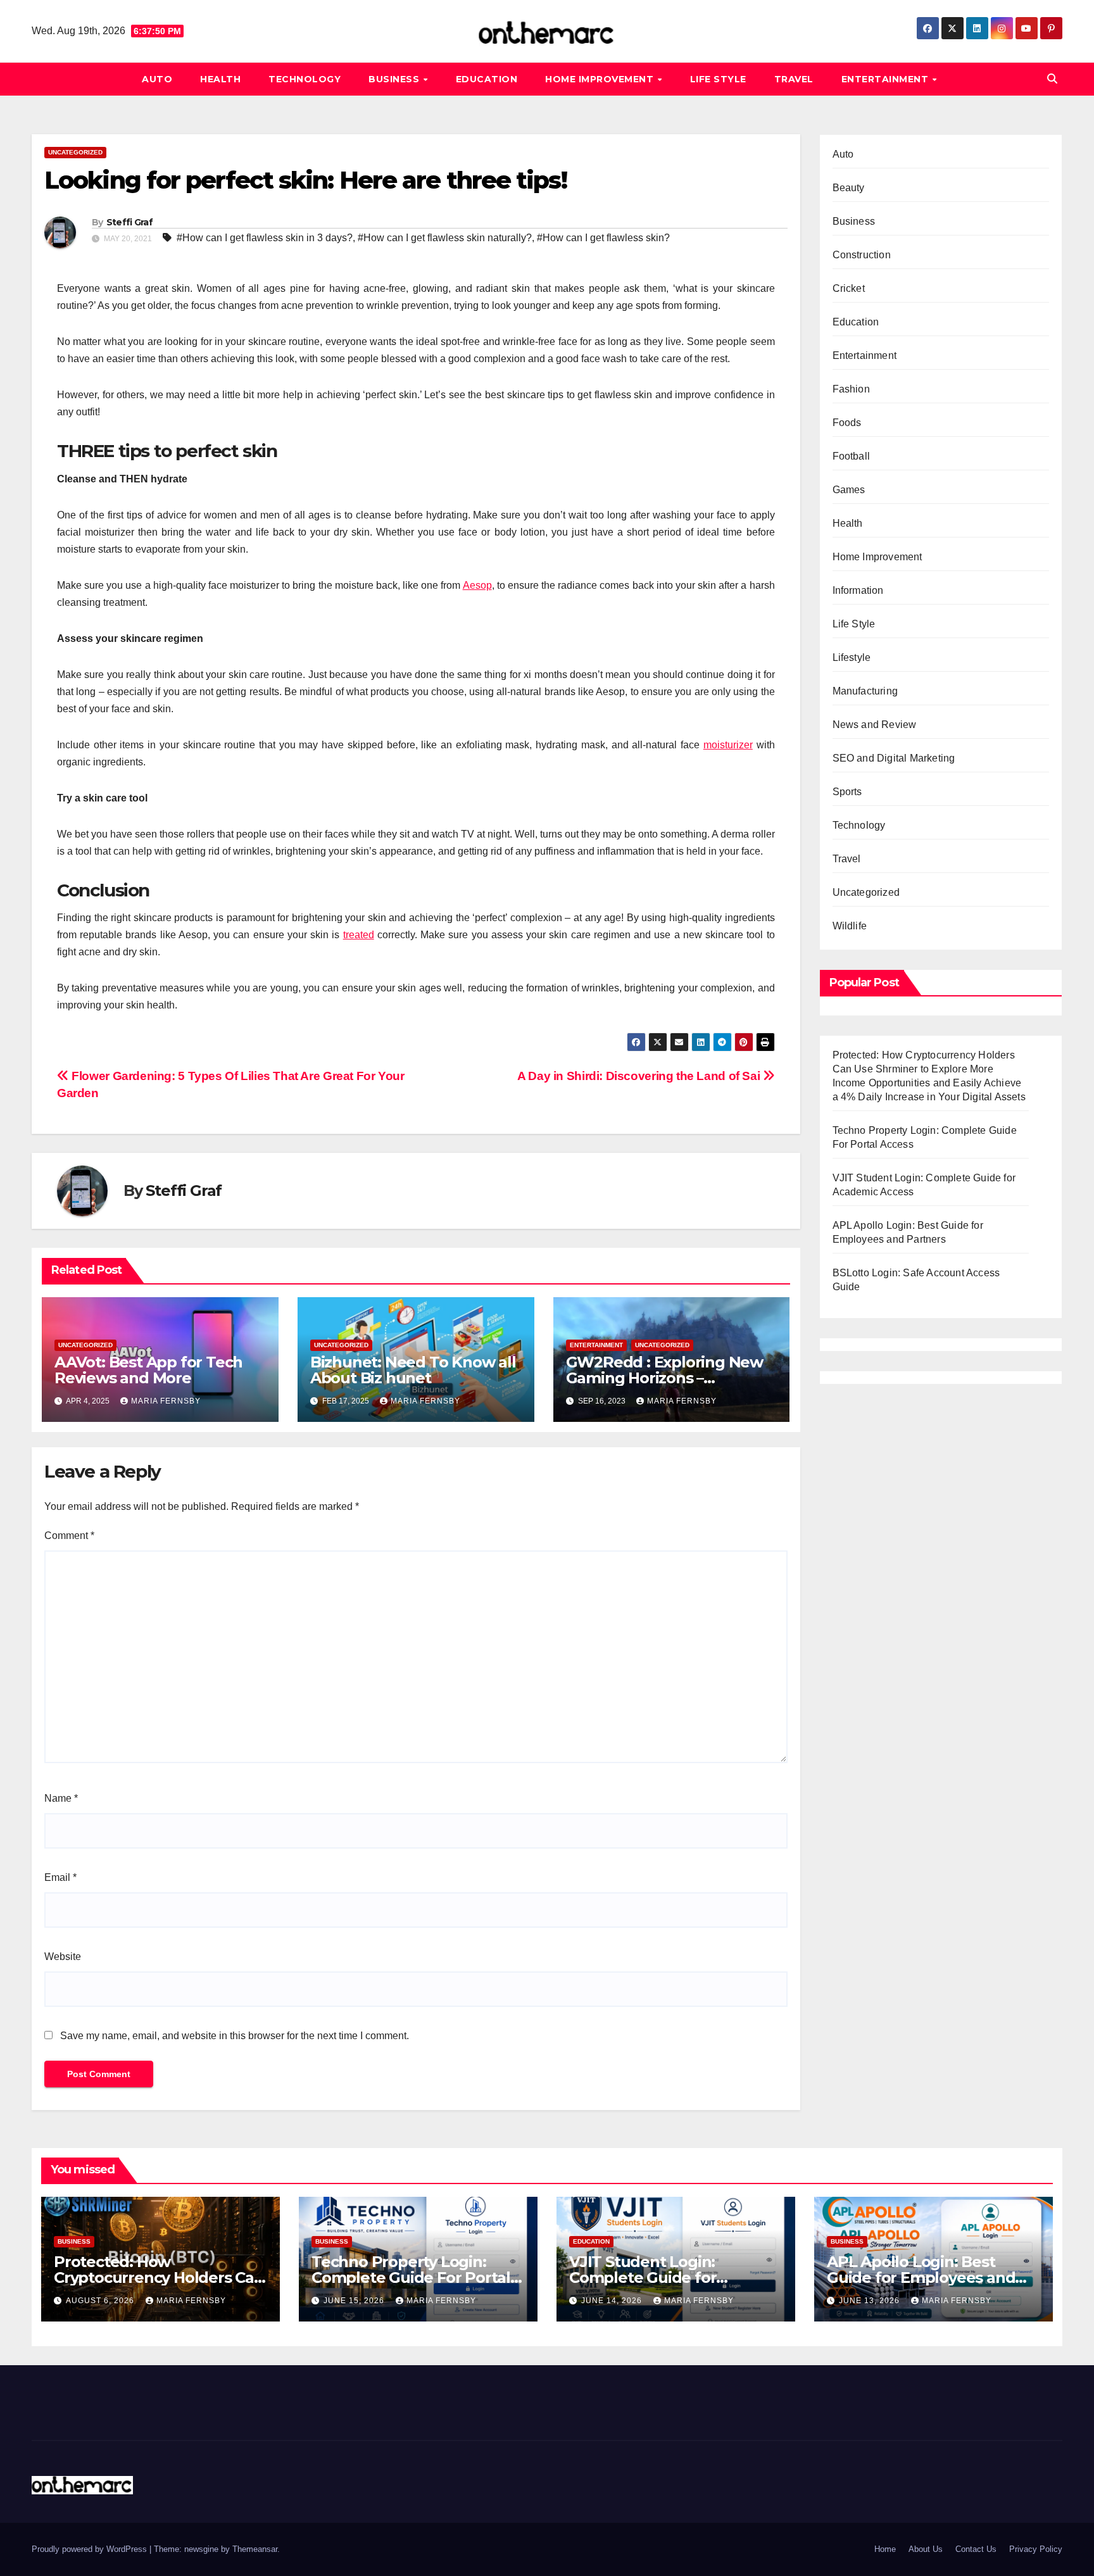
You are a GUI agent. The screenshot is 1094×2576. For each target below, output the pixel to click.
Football (852, 456)
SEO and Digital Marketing (894, 758)
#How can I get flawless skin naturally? (445, 238)
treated (359, 935)
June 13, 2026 (871, 2301)
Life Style (718, 79)
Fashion (851, 389)
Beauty (849, 188)
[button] (1052, 79)
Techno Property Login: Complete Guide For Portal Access (411, 2278)
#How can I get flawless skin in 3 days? (265, 238)
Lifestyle (852, 657)
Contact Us (976, 2549)
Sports (847, 792)
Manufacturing (865, 691)
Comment (69, 1536)
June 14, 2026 (613, 2301)
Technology (305, 79)
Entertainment (886, 79)
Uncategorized (75, 152)
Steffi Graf (129, 222)
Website (63, 1957)
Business (395, 79)
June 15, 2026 (355, 2301)
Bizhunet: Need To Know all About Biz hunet (413, 1370)
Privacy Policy (1036, 2549)
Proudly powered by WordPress (91, 2549)
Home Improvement (601, 79)
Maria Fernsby (166, 1401)
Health (220, 79)
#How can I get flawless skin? (603, 238)
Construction (862, 255)
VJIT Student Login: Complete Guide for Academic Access (643, 2278)
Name (61, 1798)
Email (60, 1877)
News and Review (875, 725)
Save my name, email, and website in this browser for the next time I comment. (235, 2036)
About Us (926, 2549)
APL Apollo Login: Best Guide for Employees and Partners (921, 2278)
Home (885, 2549)
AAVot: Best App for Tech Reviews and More (148, 1370)
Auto (157, 79)
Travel (794, 79)
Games (849, 490)
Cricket (849, 288)
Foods (847, 423)
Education (487, 79)
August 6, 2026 (101, 2301)
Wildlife (850, 926)
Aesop (477, 585)
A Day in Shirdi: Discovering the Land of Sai (640, 1076)
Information (858, 590)
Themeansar (255, 2549)
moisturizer (728, 745)
